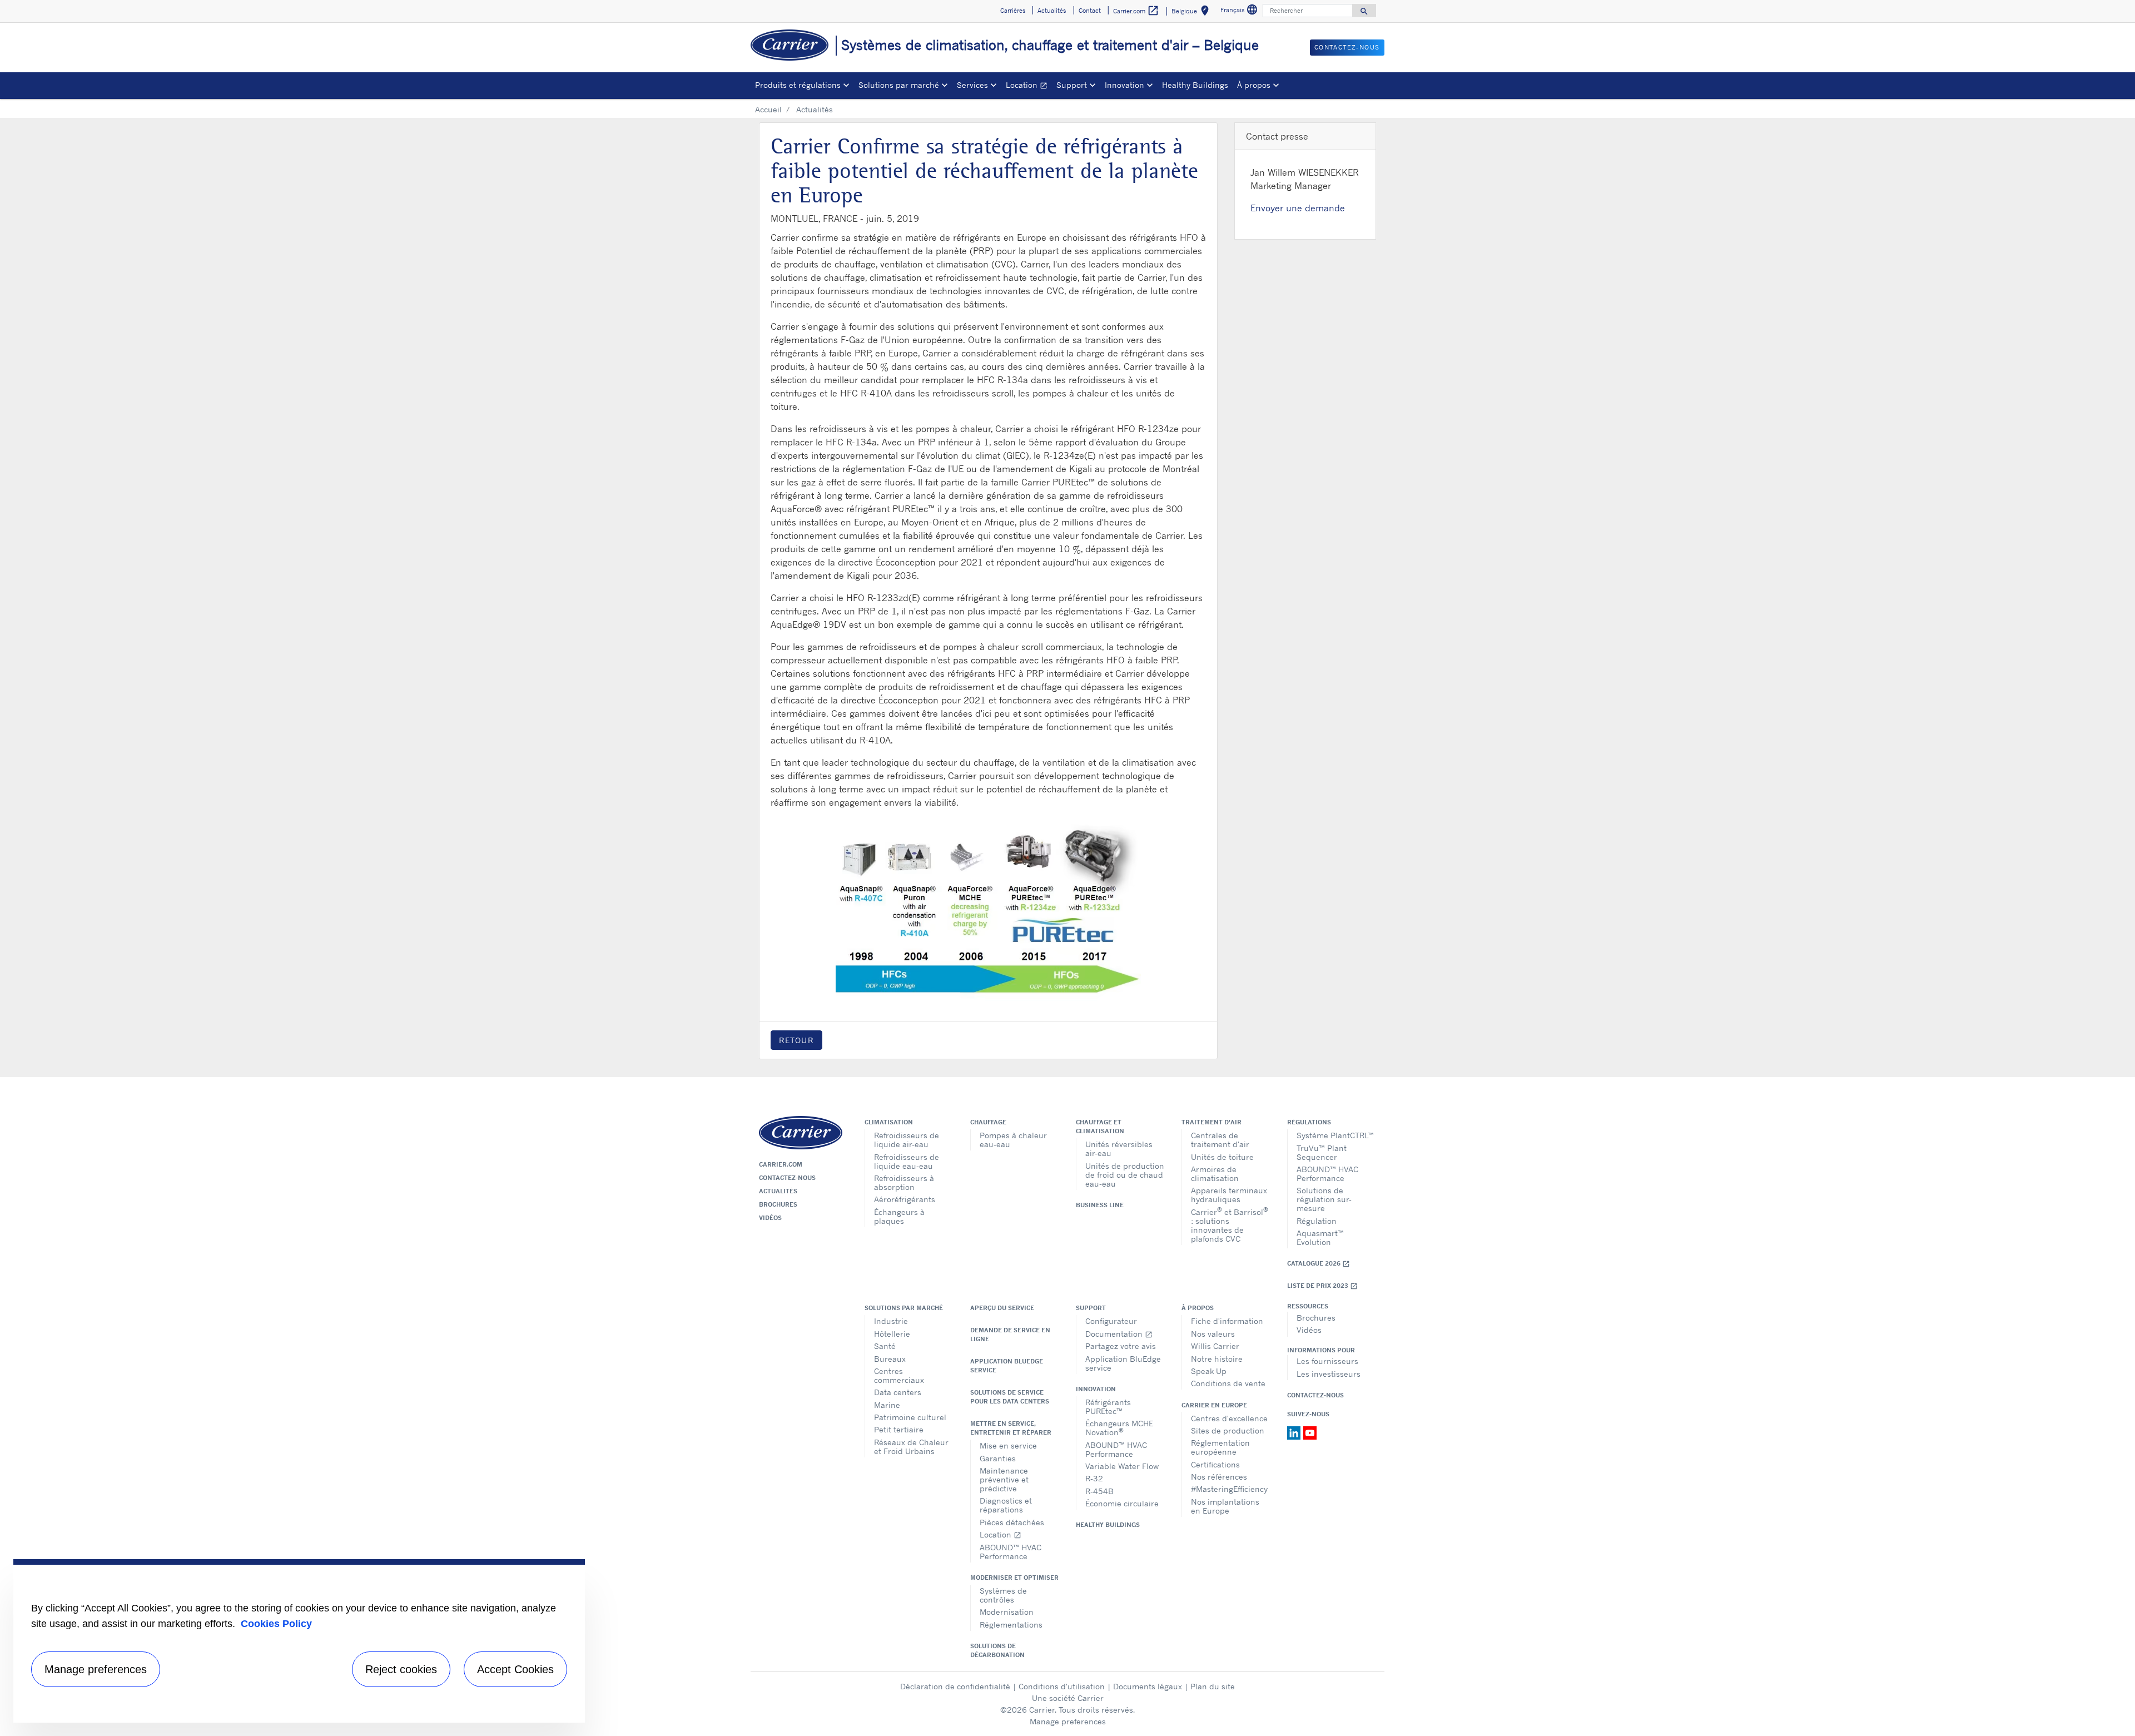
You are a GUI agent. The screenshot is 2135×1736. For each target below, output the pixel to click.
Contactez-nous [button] (1347, 47)
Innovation (1096, 1389)
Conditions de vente (1228, 1383)
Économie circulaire (1122, 1503)
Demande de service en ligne (1010, 1335)
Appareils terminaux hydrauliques (1229, 1195)
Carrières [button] (1013, 11)
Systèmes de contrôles (1003, 1595)
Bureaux (890, 1359)
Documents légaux (1148, 1686)
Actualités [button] (1052, 11)
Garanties (998, 1458)
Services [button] (972, 85)
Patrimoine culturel (910, 1417)
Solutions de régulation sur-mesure (1324, 1199)
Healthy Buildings (1195, 85)
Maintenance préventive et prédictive (1004, 1479)
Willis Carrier (1215, 1346)
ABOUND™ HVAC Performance (1327, 1174)
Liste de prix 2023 (1322, 1286)
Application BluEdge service (1007, 1366)
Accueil (768, 109)
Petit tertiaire (899, 1429)
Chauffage (988, 1122)
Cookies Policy (276, 1624)
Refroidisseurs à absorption (904, 1182)
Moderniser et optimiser (1014, 1578)
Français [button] (1240, 11)
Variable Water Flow (1122, 1466)
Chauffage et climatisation (1100, 1127)
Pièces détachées (1012, 1522)
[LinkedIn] (1295, 1432)
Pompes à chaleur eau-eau (1013, 1140)
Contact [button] (1090, 11)
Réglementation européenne (1220, 1447)
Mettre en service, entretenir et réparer (1011, 1428)
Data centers (898, 1392)
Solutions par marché (904, 1308)
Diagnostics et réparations (1006, 1505)
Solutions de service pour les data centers (1010, 1397)
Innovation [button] (1124, 85)
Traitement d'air (1212, 1122)
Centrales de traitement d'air (1220, 1140)
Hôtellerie (892, 1334)
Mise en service (1008, 1445)
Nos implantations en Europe (1225, 1506)
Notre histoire (1217, 1359)
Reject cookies (401, 1669)
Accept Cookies (515, 1669)
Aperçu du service (1002, 1308)
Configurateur (1111, 1321)
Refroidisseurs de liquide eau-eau (907, 1161)
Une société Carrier (1068, 1698)
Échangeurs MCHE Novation (1119, 1428)
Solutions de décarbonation (997, 1650)
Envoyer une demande (1298, 208)
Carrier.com (781, 1164)
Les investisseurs (1329, 1374)
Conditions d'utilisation (1062, 1686)
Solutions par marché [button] (899, 85)
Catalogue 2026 (1319, 1264)
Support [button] (1072, 85)
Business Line (1100, 1205)
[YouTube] (1310, 1432)
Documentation (1119, 1334)
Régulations (1309, 1122)
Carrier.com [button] (1136, 11)
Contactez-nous (787, 1178)
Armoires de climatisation (1215, 1174)
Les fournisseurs (1327, 1361)
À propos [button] (1254, 85)
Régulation (1317, 1221)
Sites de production (1228, 1430)
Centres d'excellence (1229, 1418)
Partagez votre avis (1121, 1346)
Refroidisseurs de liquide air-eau (907, 1140)
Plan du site (1213, 1686)
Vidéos (770, 1218)
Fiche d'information (1227, 1321)
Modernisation (1007, 1612)
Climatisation (889, 1122)
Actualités (778, 1191)
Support (1091, 1308)
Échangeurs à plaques (899, 1216)
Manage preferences (1068, 1721)
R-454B (1099, 1491)
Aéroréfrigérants (905, 1199)
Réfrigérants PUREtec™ (1108, 1407)
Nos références (1219, 1477)
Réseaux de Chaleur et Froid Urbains (911, 1447)
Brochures (778, 1204)
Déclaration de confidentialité (955, 1686)
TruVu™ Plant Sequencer (1322, 1152)
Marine (887, 1405)
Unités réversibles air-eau (1119, 1149)
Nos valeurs (1213, 1334)
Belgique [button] (1192, 13)
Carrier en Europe (1214, 1405)
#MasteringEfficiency (1229, 1489)
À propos (1198, 1308)
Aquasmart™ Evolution (1320, 1237)
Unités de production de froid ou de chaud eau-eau (1125, 1175)
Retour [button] (796, 1040)
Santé (885, 1346)
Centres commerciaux (899, 1375)
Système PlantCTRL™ (1335, 1135)
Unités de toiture (1222, 1157)
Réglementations (1011, 1625)
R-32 (1094, 1478)
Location (1029, 86)
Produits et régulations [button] (798, 85)
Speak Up (1209, 1371)
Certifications (1215, 1464)
